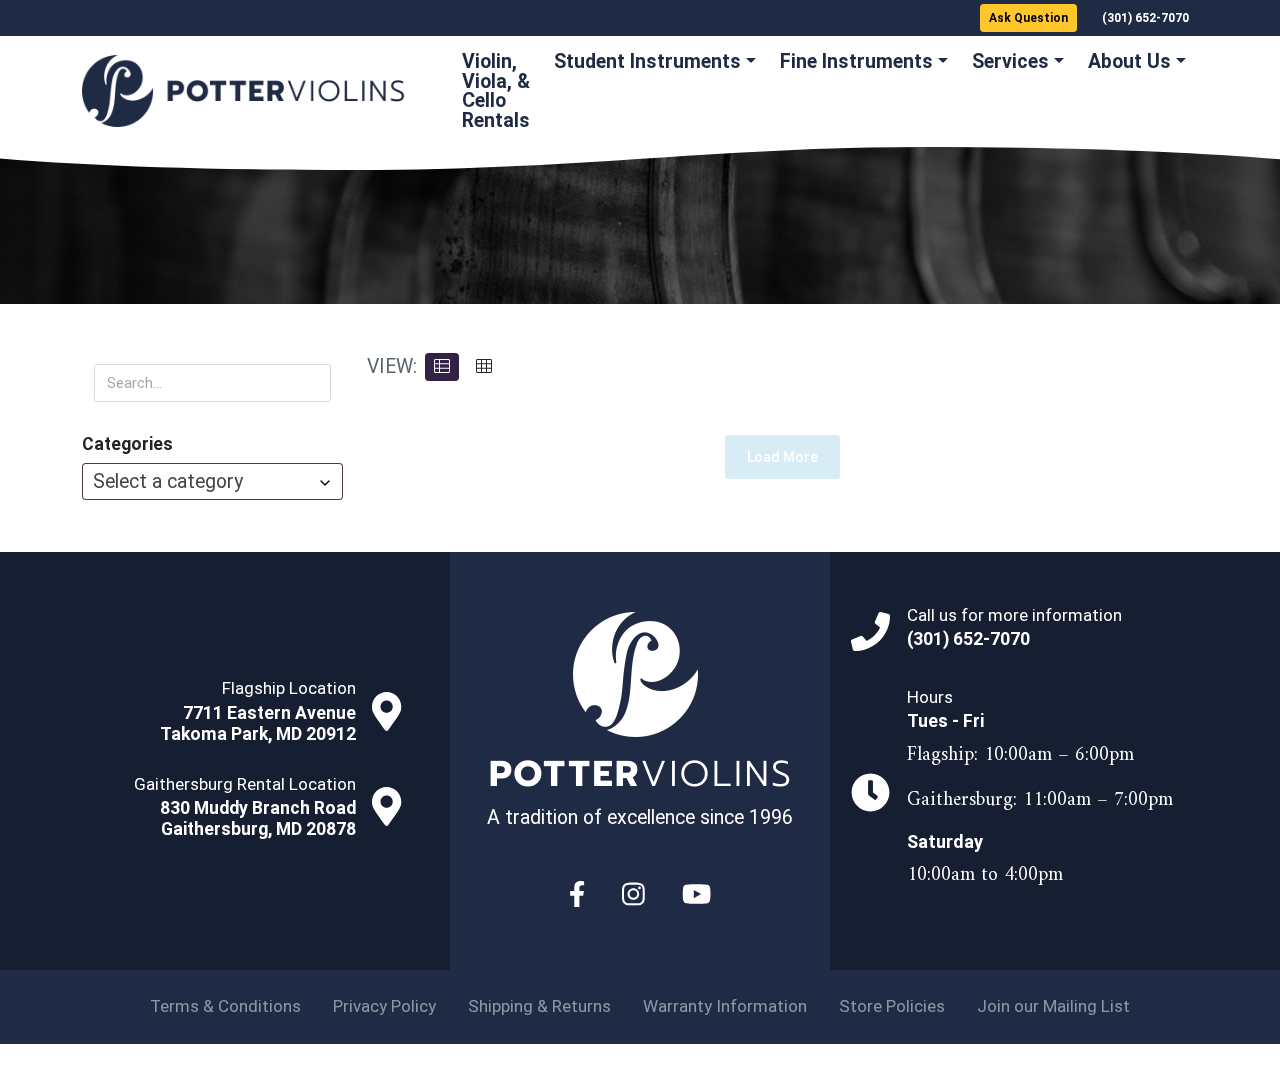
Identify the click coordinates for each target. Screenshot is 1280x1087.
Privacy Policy (384, 1006)
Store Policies (892, 1006)
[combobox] (212, 481)
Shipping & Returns (539, 1006)
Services (1010, 61)
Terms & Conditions (225, 1006)
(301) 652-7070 (1145, 18)
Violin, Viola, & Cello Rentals (496, 91)
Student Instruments (647, 61)
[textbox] (212, 481)
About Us (1129, 61)
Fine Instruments (856, 61)
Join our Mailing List (1053, 1006)
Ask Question (1028, 18)
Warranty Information (725, 1006)
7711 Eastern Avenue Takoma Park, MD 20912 (258, 723)
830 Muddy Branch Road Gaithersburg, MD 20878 (258, 818)
